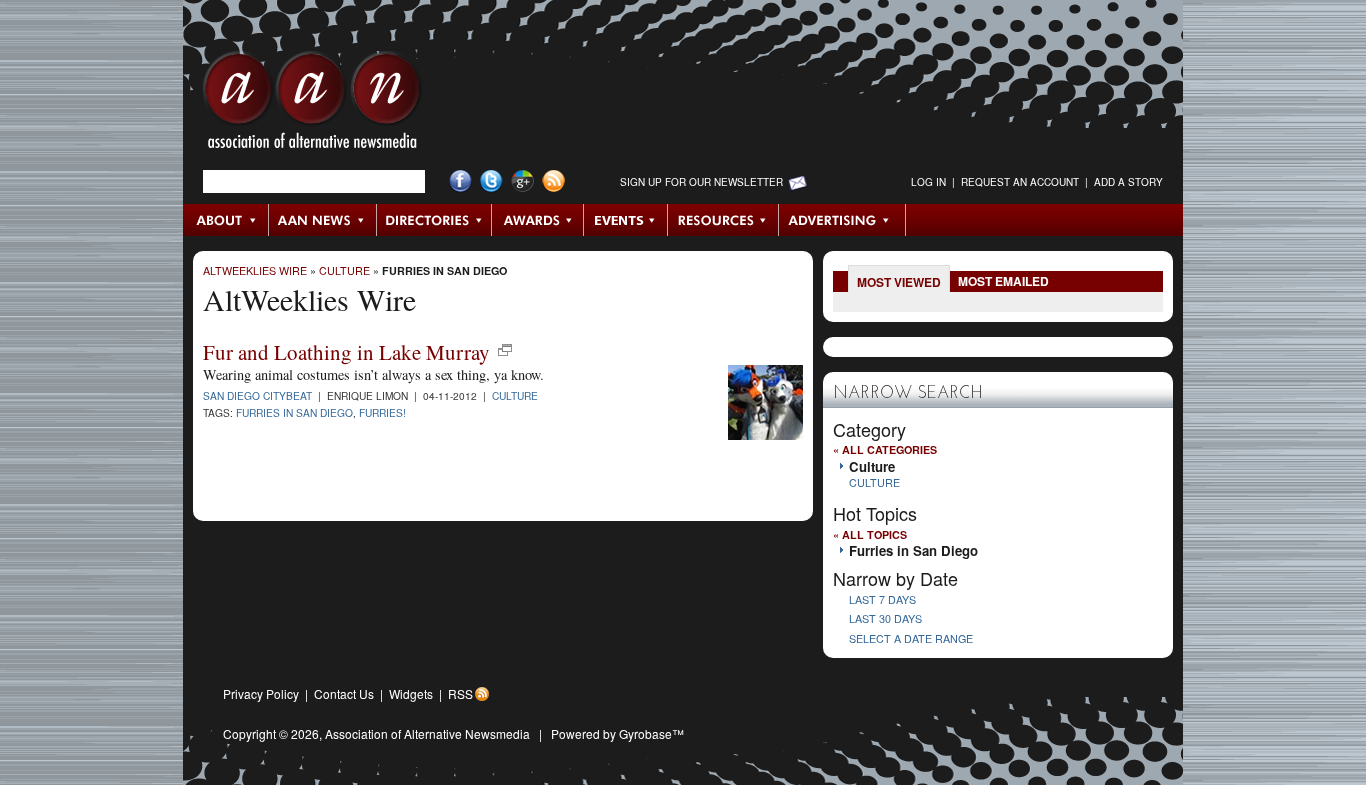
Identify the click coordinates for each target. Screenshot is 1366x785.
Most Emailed (1003, 281)
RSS (460, 693)
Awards (538, 220)
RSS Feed (553, 181)
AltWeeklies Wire (255, 270)
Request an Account (1020, 182)
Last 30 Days (885, 618)
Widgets (411, 693)
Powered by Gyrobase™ (617, 733)
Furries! (382, 412)
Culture (344, 270)
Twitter (491, 181)
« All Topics (870, 534)
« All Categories (885, 449)
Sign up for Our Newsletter (701, 182)
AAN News (323, 220)
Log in (928, 182)
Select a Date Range (911, 638)
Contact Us (344, 693)
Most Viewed (899, 282)
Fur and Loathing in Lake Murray (346, 352)
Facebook (460, 181)
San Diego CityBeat (257, 395)
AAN (312, 105)
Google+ (522, 181)
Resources (723, 220)
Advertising (842, 220)
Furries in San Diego (444, 270)
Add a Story (1128, 182)
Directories (434, 220)
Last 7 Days (882, 599)
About (226, 220)
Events (626, 220)
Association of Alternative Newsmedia (427, 733)
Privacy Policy (261, 693)
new (505, 350)
